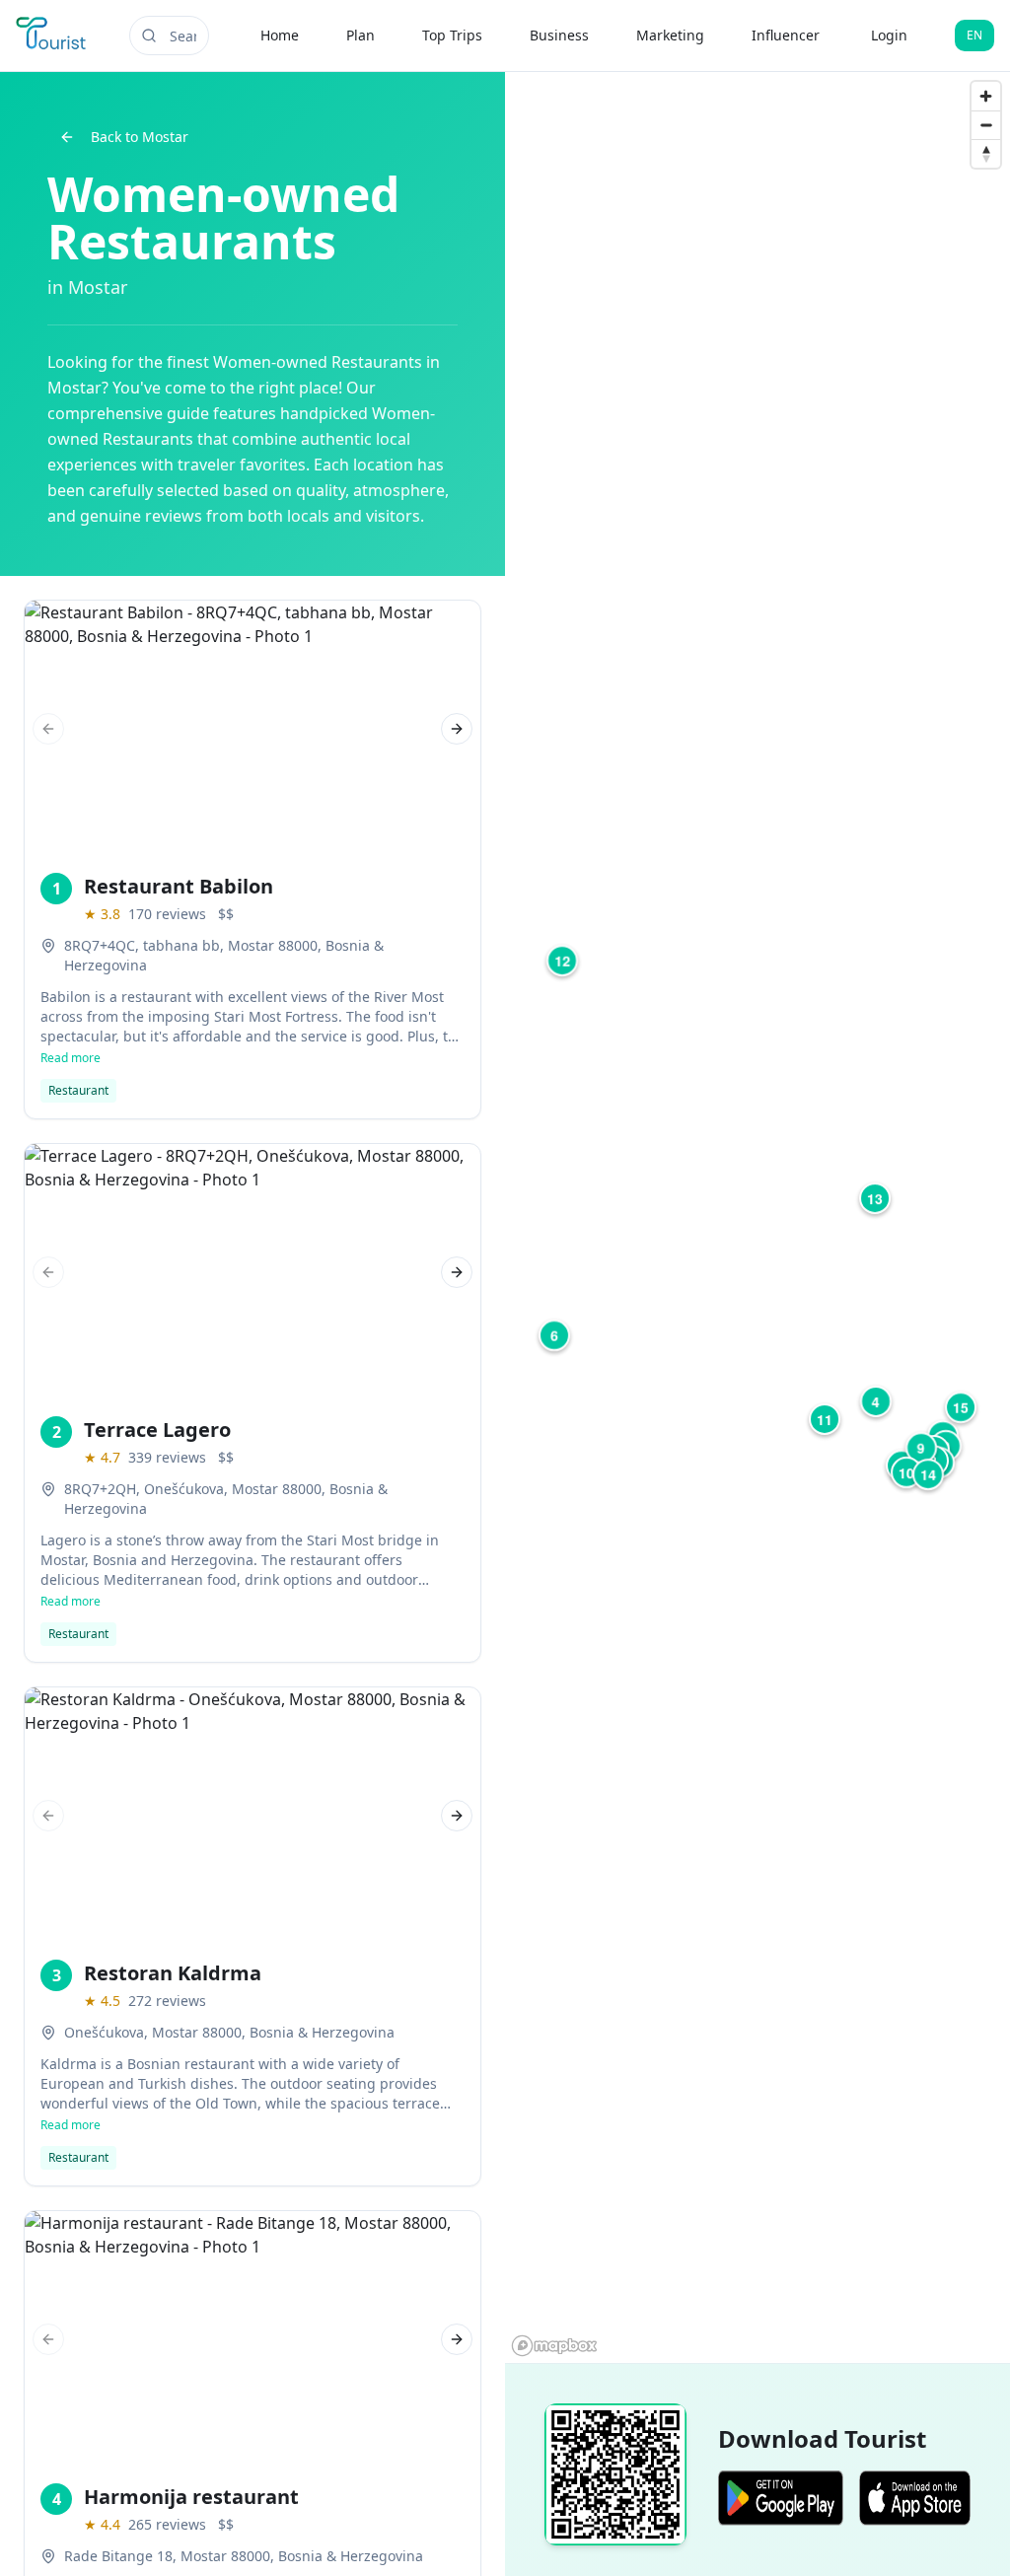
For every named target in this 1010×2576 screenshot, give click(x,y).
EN (974, 35)
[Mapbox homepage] (554, 2346)
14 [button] (928, 1474)
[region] (757, 1217)
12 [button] (562, 961)
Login (889, 35)
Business (559, 35)
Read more (71, 1058)
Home (280, 35)
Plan (361, 35)
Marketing (670, 35)
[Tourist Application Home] (53, 36)
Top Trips (452, 35)
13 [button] (875, 1198)
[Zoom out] (986, 125)
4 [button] (876, 1401)
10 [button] (906, 1472)
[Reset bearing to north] (986, 153)
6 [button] (554, 1335)
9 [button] (921, 1448)
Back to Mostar (140, 137)
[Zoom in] (986, 96)
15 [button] (961, 1407)
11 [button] (825, 1419)
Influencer (786, 35)
